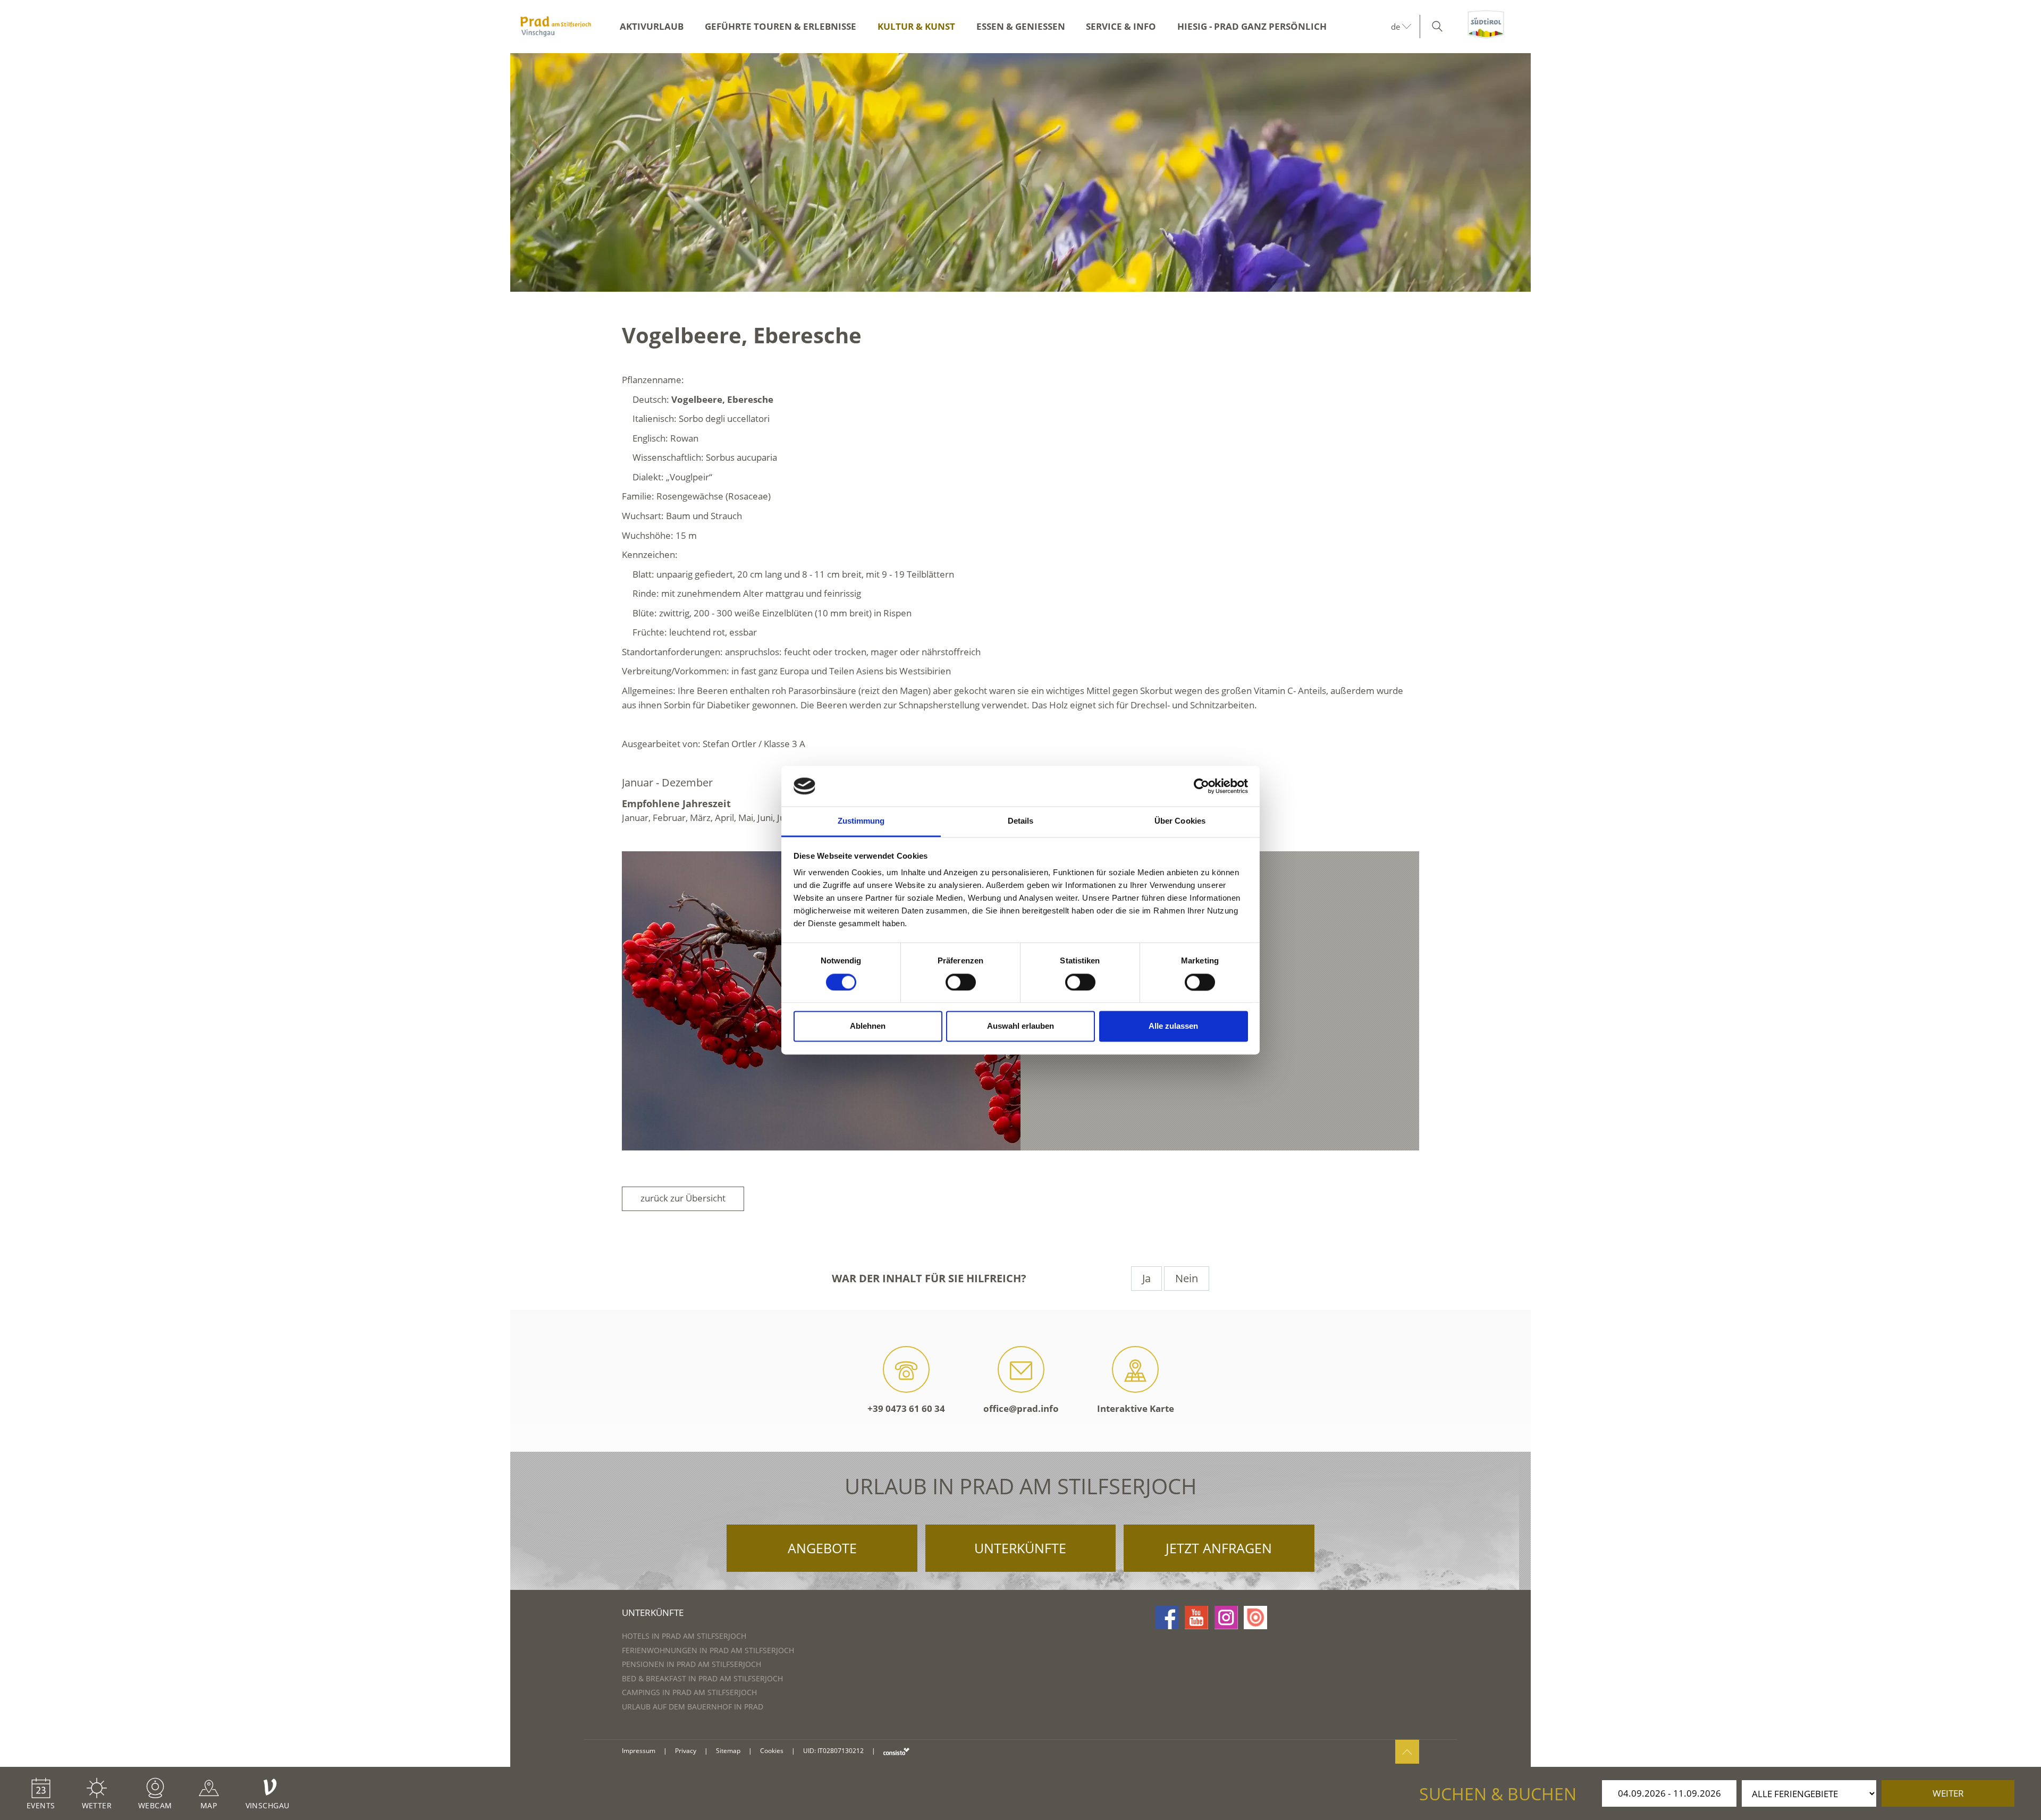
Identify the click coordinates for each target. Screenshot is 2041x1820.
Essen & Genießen (1021, 26)
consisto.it (896, 1751)
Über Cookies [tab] (1180, 821)
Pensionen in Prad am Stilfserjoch (691, 1664)
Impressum (639, 1751)
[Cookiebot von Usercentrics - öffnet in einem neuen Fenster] (1201, 786)
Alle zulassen (1173, 1026)
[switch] (961, 982)
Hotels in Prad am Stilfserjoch (684, 1636)
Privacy (686, 1751)
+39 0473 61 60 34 (906, 1408)
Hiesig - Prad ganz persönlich (1252, 26)
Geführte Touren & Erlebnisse (781, 26)
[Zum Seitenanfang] (1407, 1752)
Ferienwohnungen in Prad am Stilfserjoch (708, 1650)
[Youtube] (1196, 1618)
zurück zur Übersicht (683, 1198)
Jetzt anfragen (1219, 1548)
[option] (1020, 172)
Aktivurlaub (652, 26)
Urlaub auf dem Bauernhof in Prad (693, 1707)
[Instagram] (1226, 1618)
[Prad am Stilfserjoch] (556, 27)
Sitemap (728, 1751)
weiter (1948, 1793)
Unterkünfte (1020, 1548)
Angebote (822, 1548)
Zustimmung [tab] (861, 821)
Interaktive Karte (1136, 1408)
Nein (1187, 1278)
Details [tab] (1021, 821)
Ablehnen (868, 1026)
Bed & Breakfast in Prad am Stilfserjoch (702, 1678)
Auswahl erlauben (1020, 1026)
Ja (1146, 1278)
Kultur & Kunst (916, 26)
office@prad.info (1021, 1408)
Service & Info (1121, 26)
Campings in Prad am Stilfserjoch (689, 1692)
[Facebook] (1167, 1618)
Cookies (772, 1751)
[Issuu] (1255, 1618)
